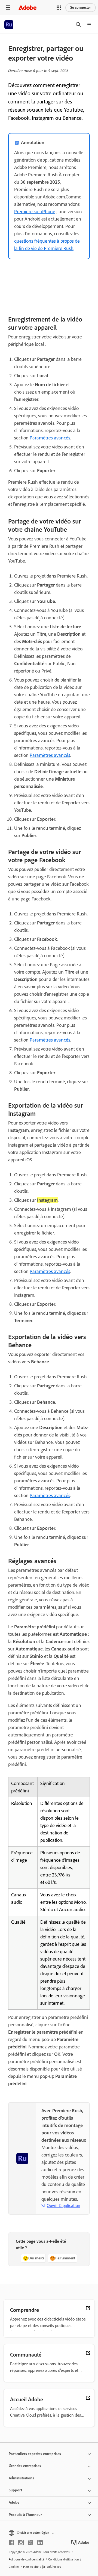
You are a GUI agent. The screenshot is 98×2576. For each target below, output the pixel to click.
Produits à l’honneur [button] (25, 2515)
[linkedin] (40, 2542)
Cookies (14, 2567)
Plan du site (31, 2567)
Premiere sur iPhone (35, 212)
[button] (59, 8)
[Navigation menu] (8, 8)
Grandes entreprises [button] (25, 2466)
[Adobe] (27, 8)
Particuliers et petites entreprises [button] (35, 2454)
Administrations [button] (21, 2478)
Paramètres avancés (50, 438)
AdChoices (54, 2567)
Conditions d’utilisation (63, 2559)
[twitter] (30, 2542)
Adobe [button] (14, 2502)
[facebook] (11, 2542)
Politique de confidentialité (27, 2559)
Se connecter (81, 8)
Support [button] (15, 2490)
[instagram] (21, 2542)
